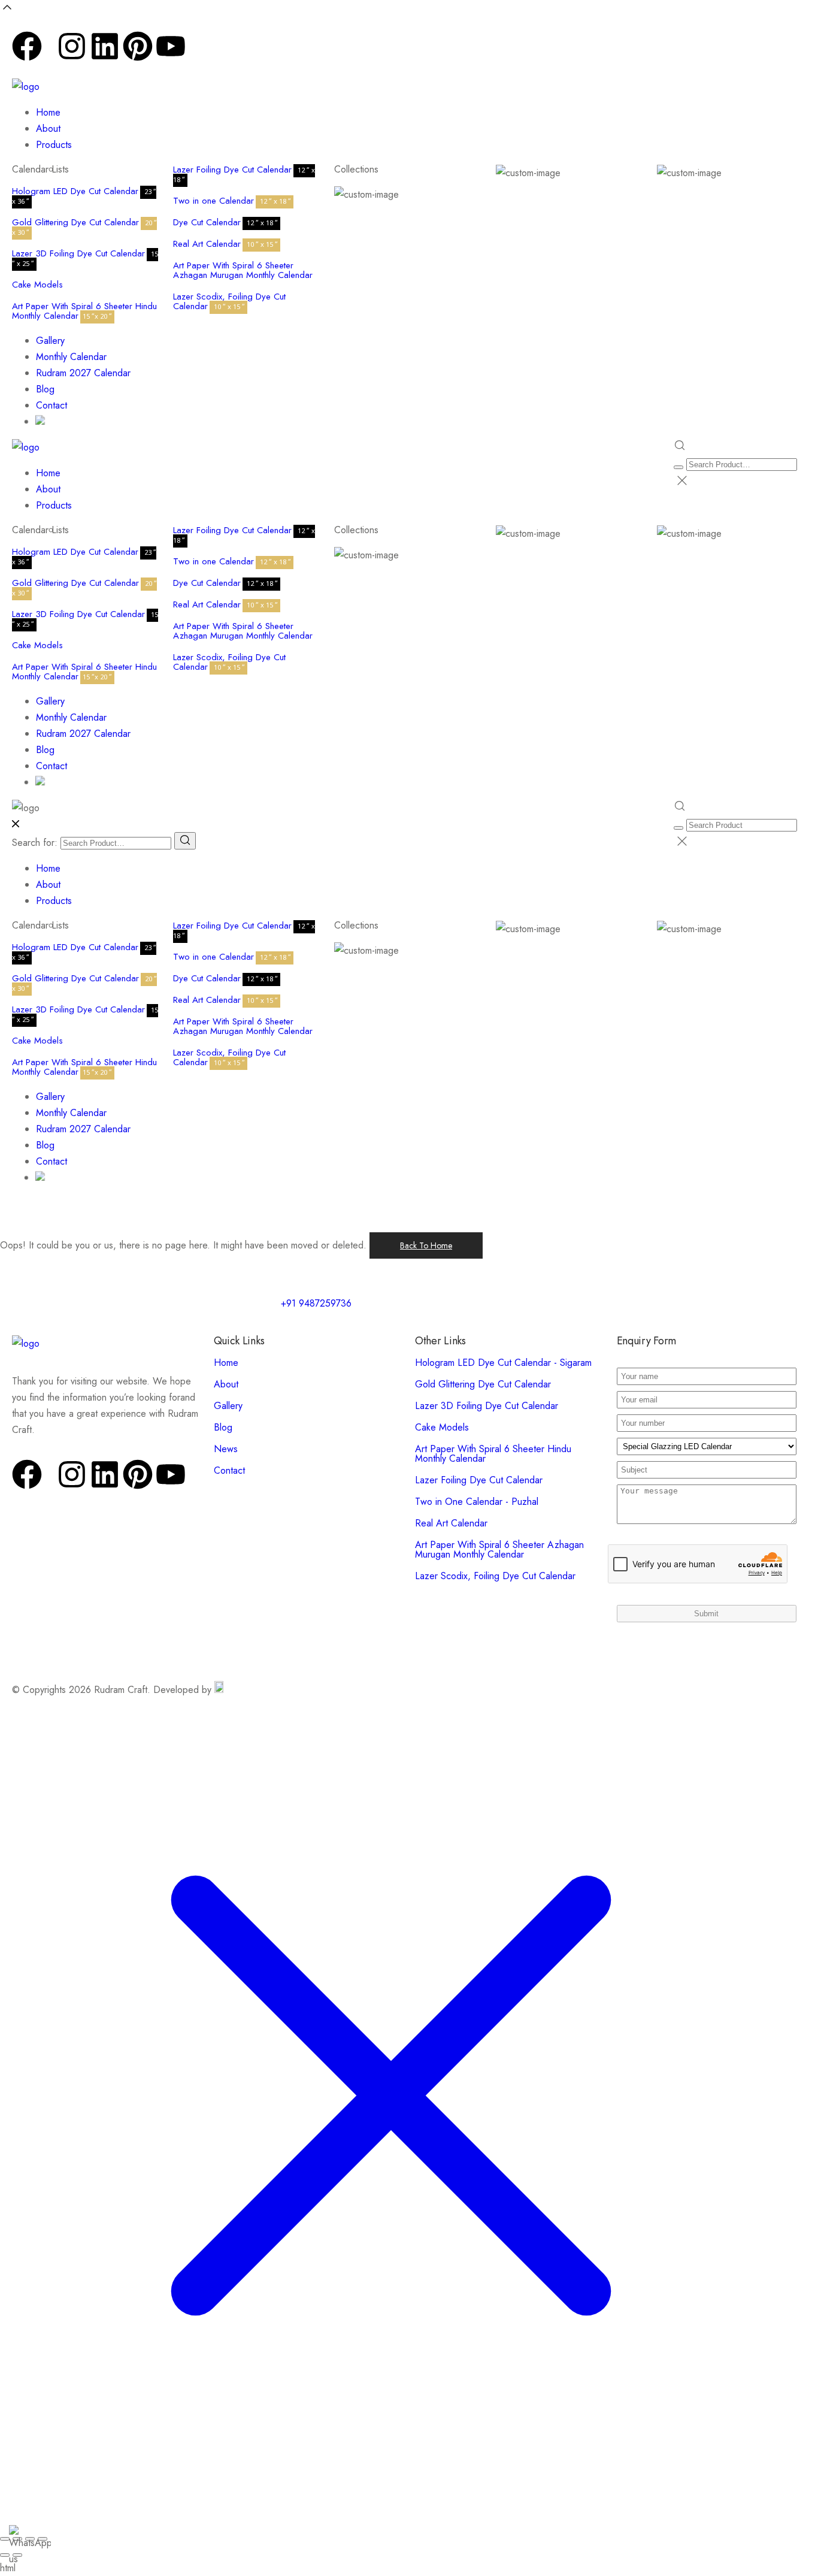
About (48, 129)
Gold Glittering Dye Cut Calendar (75, 222)
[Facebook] (27, 46)
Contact (51, 405)
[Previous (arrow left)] (5, 2555)
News (226, 1449)
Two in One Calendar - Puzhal (477, 1502)
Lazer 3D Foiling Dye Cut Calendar (78, 253)
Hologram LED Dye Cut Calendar (75, 191)
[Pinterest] (138, 46)
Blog (45, 389)
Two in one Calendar (213, 201)
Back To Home (426, 1245)
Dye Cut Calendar (207, 222)
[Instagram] (72, 46)
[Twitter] (49, 57)
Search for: (35, 843)
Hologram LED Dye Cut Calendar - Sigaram (503, 1363)
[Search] (185, 841)
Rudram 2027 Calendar (83, 373)
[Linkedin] (105, 46)
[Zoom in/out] (5, 2539)
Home (48, 112)
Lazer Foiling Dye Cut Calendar (232, 170)
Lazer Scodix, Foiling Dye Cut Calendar (229, 301)
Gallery (50, 341)
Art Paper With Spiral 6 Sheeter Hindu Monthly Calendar (84, 311)
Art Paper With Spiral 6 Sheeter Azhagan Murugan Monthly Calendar (243, 270)
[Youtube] (171, 46)
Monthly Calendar (71, 357)
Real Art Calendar (207, 244)
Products (54, 145)
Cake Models (37, 285)
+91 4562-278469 (452, 49)
